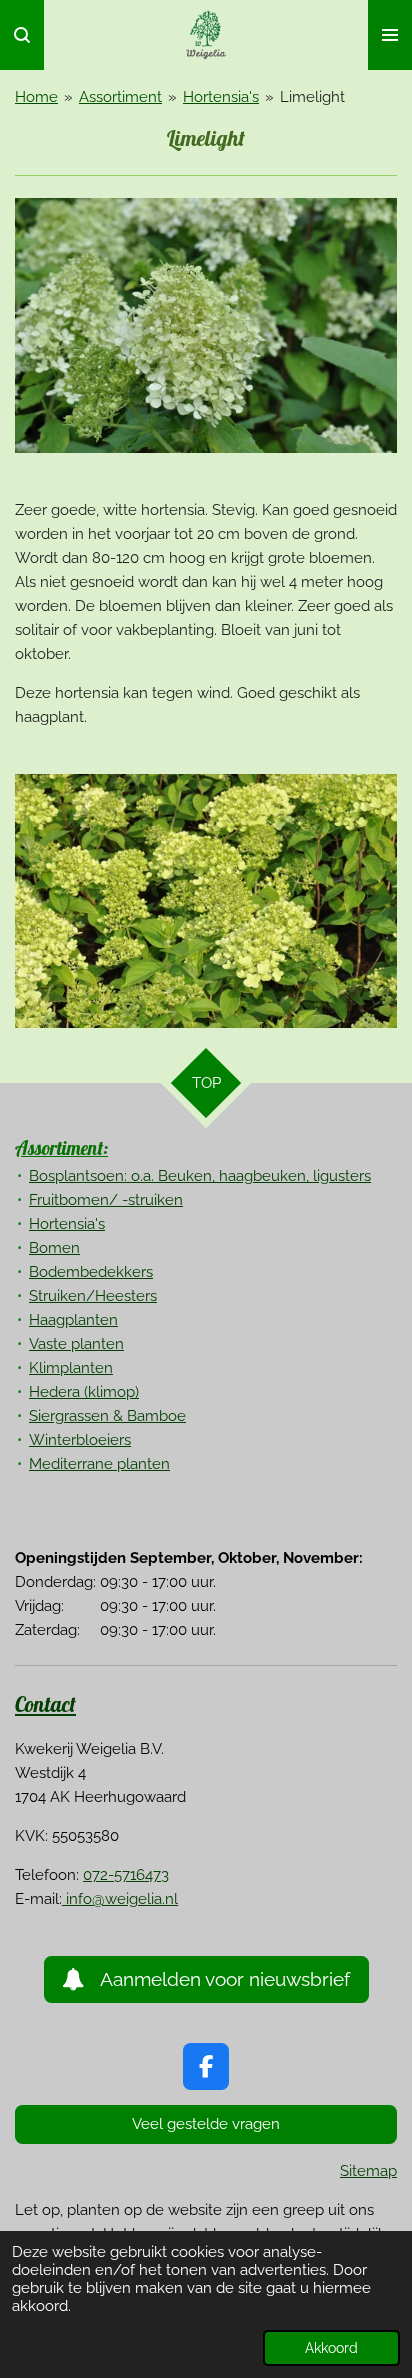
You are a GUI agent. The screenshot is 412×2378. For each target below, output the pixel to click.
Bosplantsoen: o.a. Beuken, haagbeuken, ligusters (200, 1176)
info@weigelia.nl (120, 1899)
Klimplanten (71, 1368)
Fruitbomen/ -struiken (106, 1200)
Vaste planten (76, 1344)
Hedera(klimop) (84, 1392)
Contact (45, 1704)
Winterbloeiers (80, 1440)
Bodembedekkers (91, 1272)
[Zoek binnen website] (22, 35)
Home (36, 97)
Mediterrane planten (99, 1464)
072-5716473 (126, 1875)
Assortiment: (61, 1148)
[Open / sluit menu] (390, 35)
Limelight (312, 97)
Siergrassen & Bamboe (107, 1416)
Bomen (54, 1248)
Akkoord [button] (331, 2348)
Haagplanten (73, 1320)
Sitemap (368, 2171)
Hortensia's (221, 97)
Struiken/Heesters (93, 1296)
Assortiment (120, 97)
